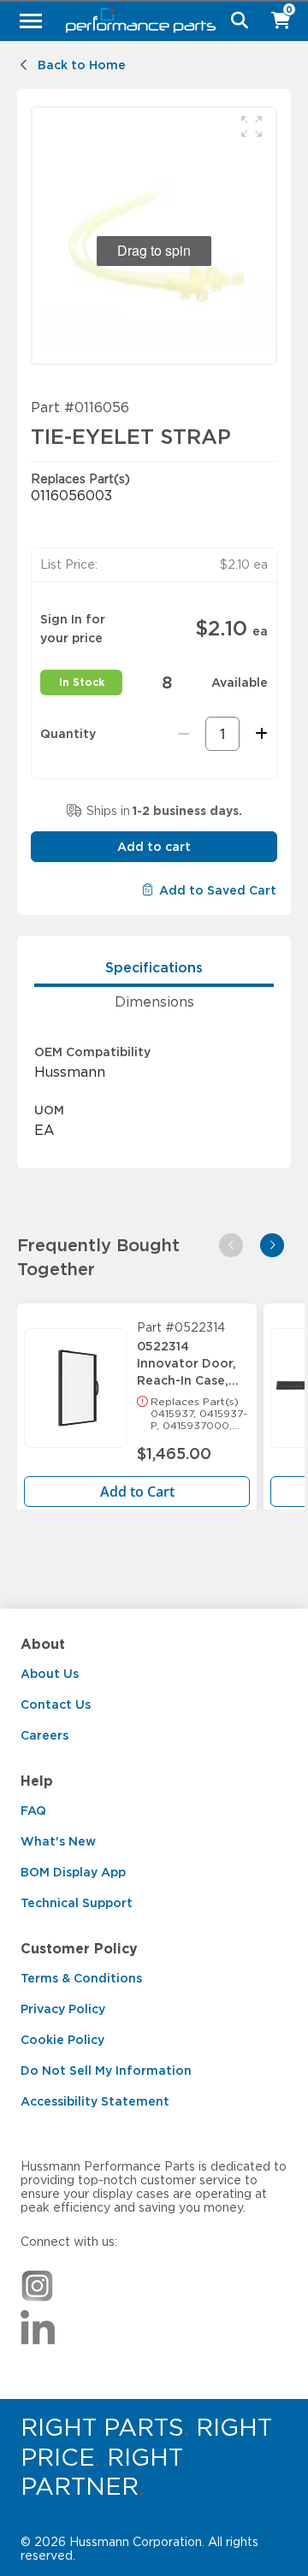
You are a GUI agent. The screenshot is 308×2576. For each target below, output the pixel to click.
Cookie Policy (62, 2040)
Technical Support (77, 1903)
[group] (154, 236)
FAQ (33, 1811)
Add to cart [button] (154, 847)
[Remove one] (184, 734)
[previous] (231, 1245)
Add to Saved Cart (218, 890)
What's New (58, 1841)
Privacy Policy (63, 2009)
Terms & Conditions (81, 1978)
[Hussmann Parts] (148, 21)
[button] (252, 127)
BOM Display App (73, 1872)
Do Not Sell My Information (106, 2071)
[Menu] (31, 21)
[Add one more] (259, 734)
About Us (50, 1674)
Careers (44, 1735)
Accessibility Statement (95, 2101)
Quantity (68, 734)
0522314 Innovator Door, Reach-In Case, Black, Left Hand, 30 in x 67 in (190, 1359)
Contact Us (56, 1705)
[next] (272, 1245)
